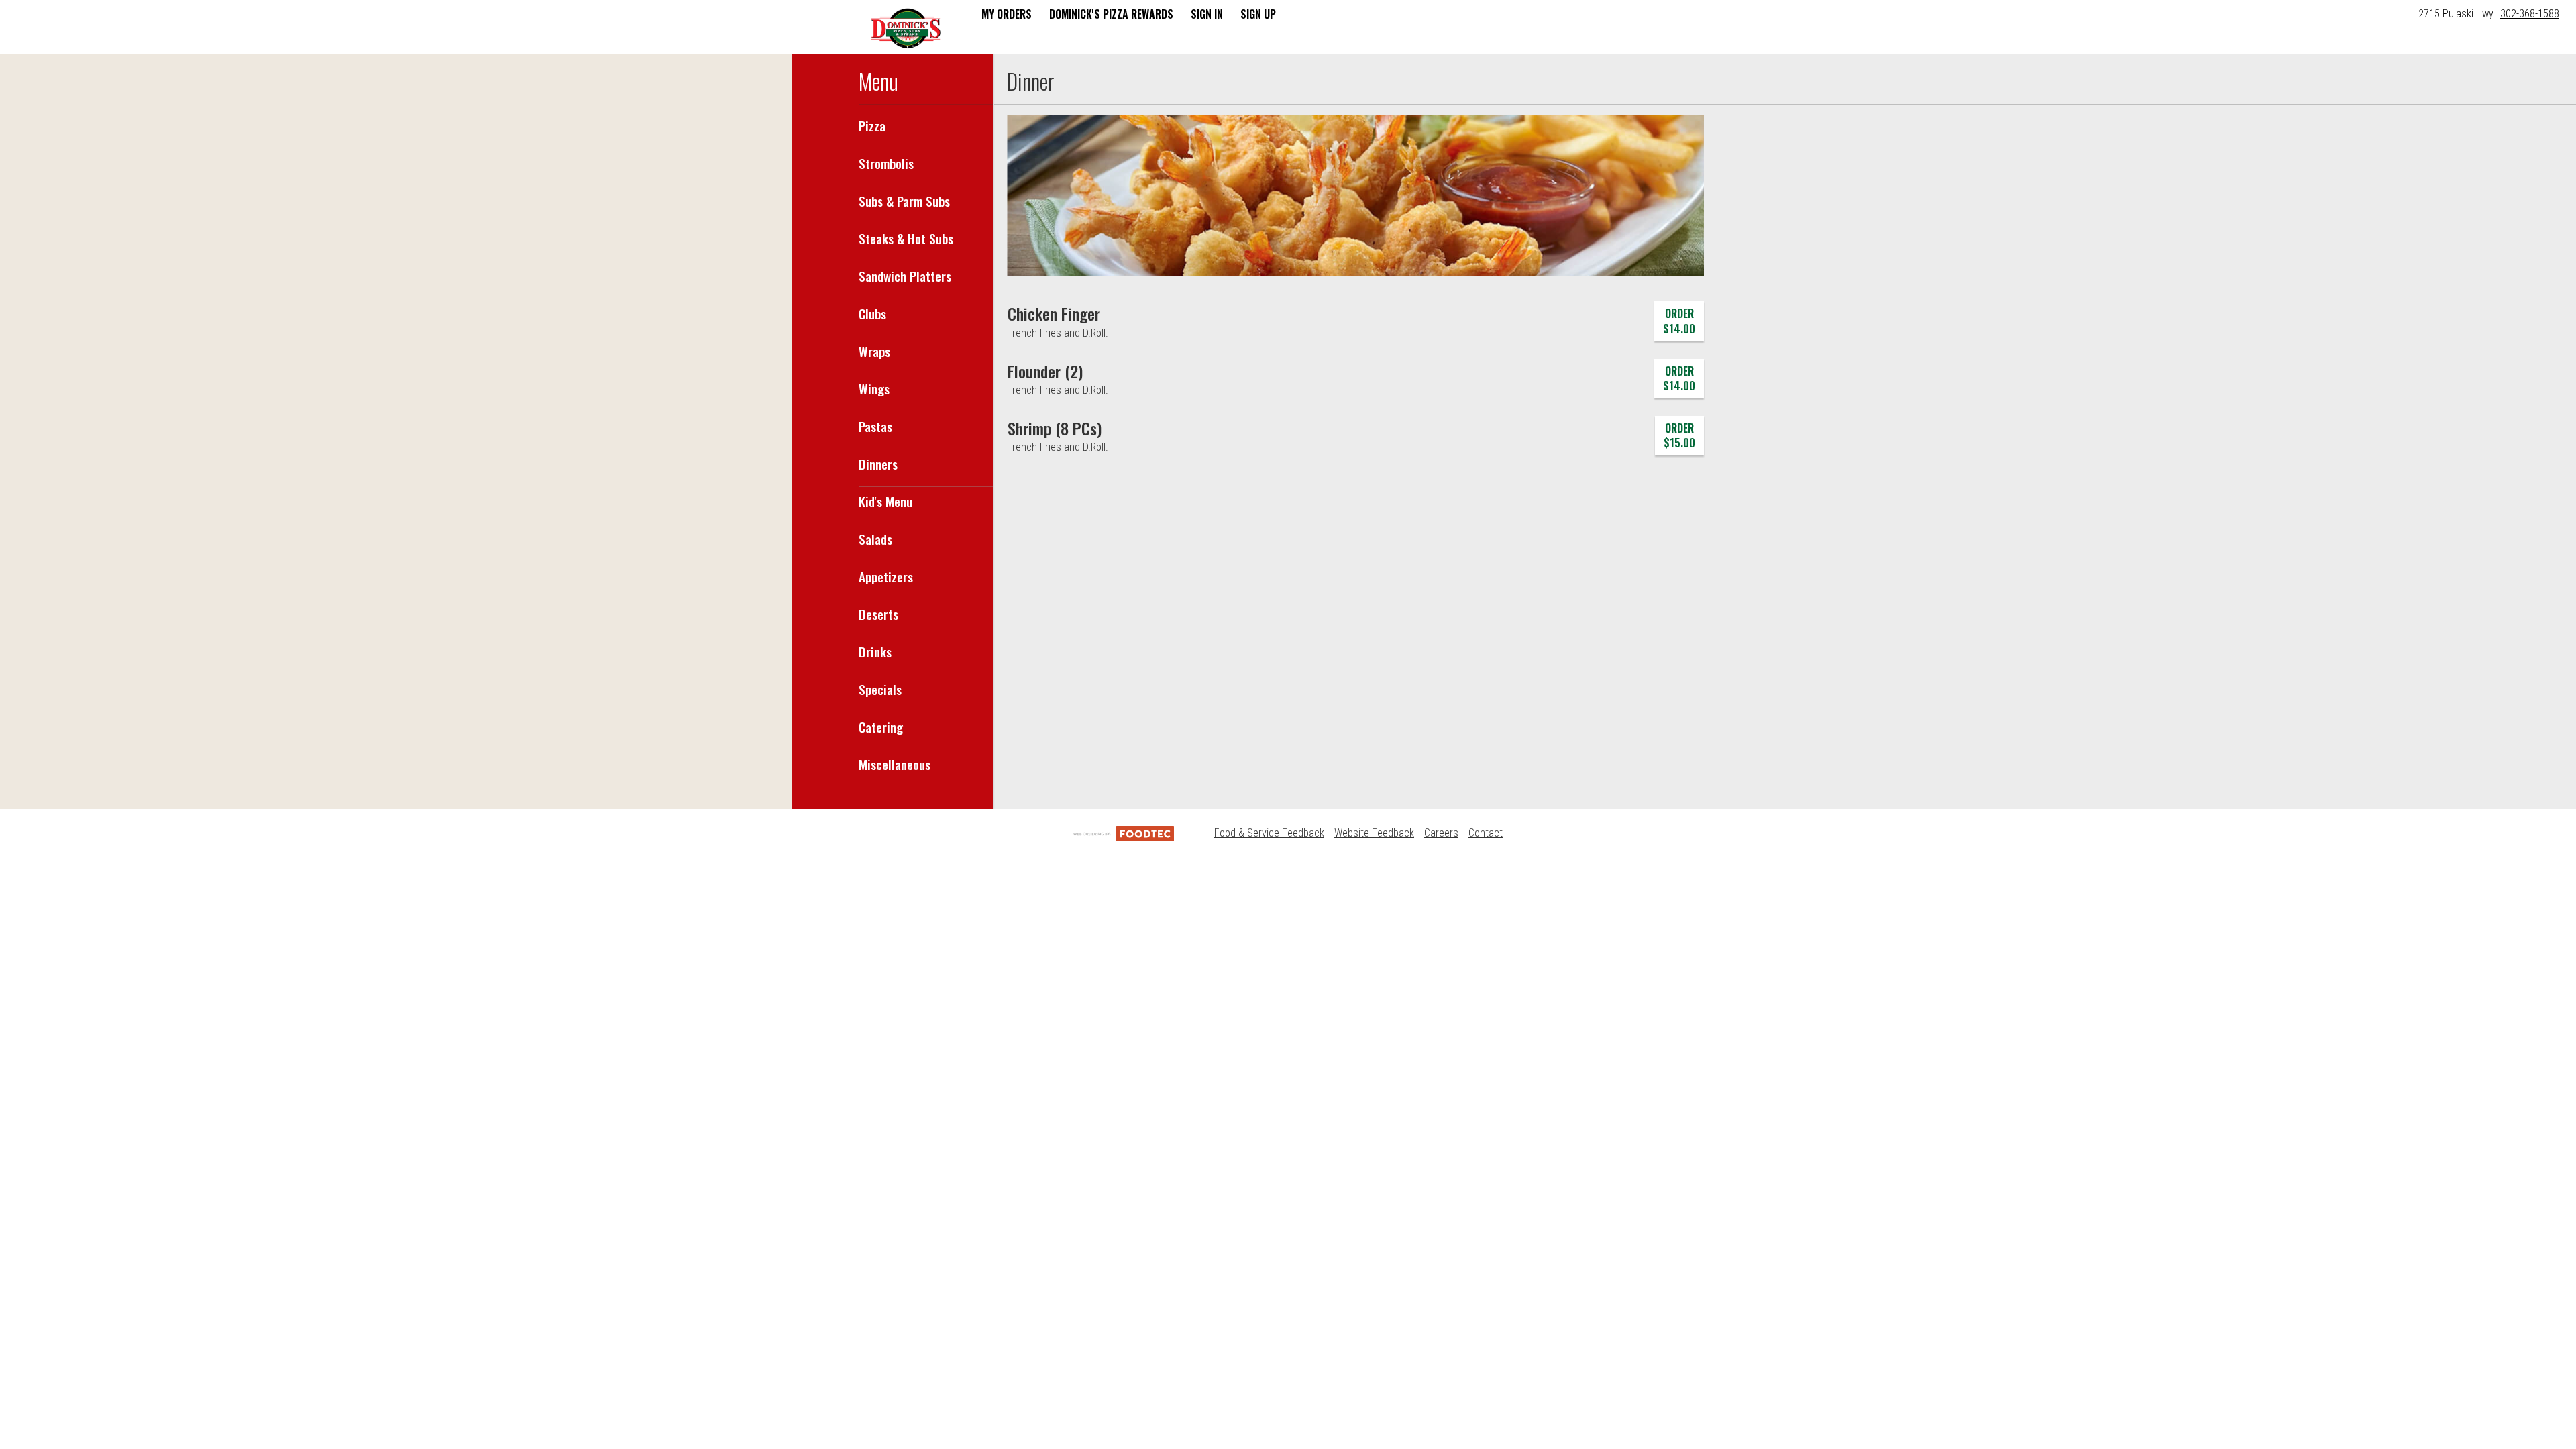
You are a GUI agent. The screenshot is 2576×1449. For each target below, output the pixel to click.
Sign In (1207, 14)
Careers (1441, 833)
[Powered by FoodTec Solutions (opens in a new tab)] (1124, 833)
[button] (906, 28)
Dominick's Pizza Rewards (1111, 14)
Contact (1486, 833)
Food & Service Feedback (1269, 833)
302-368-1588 (2530, 14)
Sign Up (1258, 14)
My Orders (1007, 14)
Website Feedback (1374, 833)
